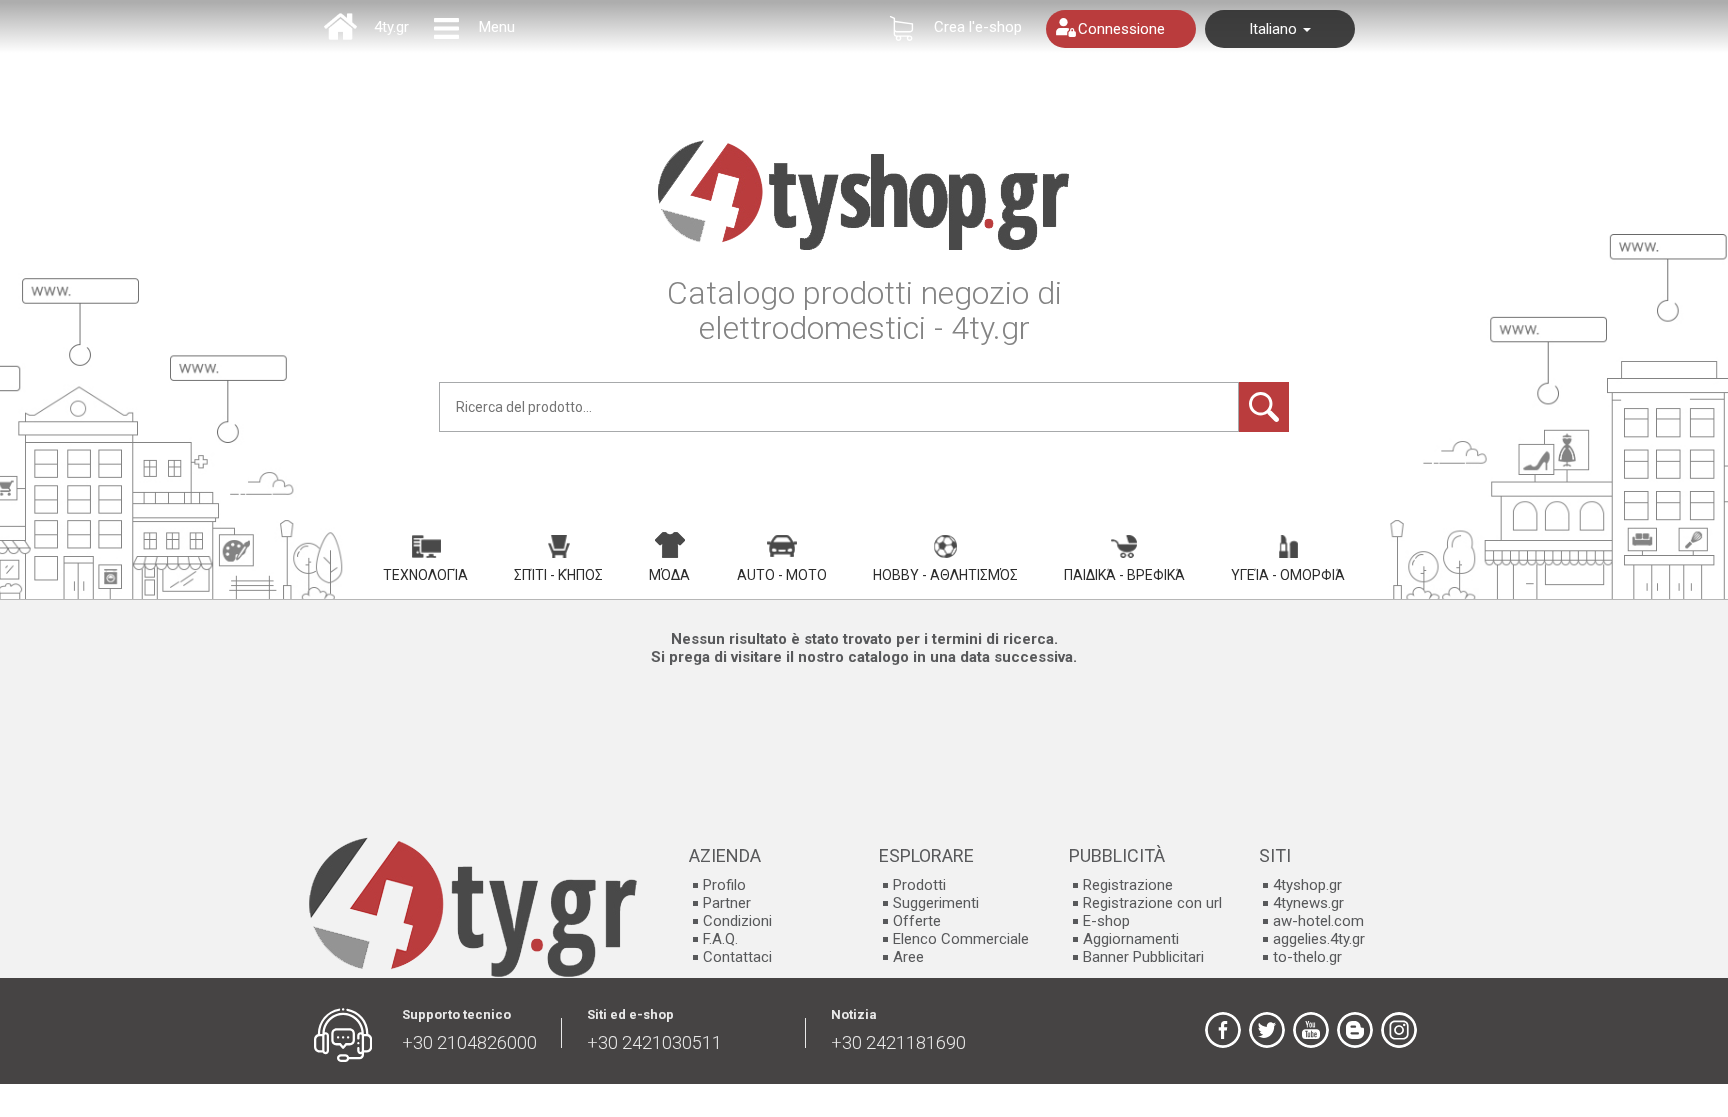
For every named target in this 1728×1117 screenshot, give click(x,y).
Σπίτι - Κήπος (558, 575)
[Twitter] (1267, 1030)
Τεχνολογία (425, 575)
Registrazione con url (1152, 903)
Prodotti (919, 885)
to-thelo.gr (1307, 957)
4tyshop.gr (1307, 885)
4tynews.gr (1308, 903)
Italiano (1275, 29)
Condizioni (737, 921)
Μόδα (669, 575)
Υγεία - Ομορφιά (1288, 575)
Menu (497, 27)
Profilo (724, 885)
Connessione (1121, 29)
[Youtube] (1311, 1030)
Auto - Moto (782, 575)
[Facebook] (1223, 1030)
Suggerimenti (936, 903)
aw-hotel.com (1318, 921)
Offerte (917, 921)
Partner (727, 903)
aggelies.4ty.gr (1319, 939)
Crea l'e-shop (978, 27)
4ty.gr (391, 27)
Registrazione (1128, 885)
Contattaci (737, 957)
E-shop (1106, 921)
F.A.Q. (720, 939)
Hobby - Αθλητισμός (945, 575)
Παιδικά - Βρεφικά (1124, 575)
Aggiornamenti (1131, 939)
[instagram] (1399, 1030)
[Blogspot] (1355, 1030)
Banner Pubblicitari (1143, 957)
